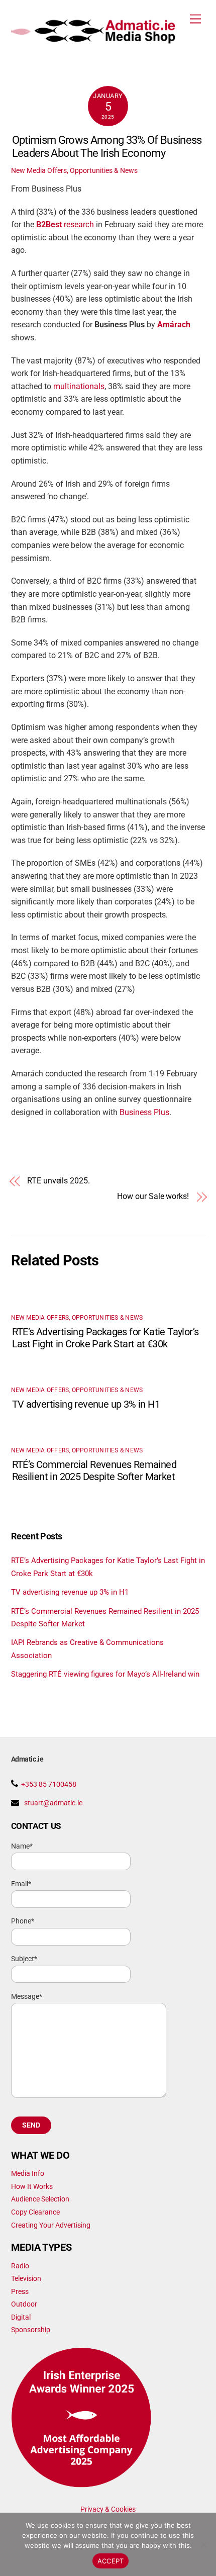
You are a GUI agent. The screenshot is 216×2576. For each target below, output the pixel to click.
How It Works (32, 2186)
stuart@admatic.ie (53, 1803)
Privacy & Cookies (108, 2509)
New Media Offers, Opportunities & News (74, 170)
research (65, 225)
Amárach (174, 325)
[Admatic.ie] (106, 40)
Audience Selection (40, 2199)
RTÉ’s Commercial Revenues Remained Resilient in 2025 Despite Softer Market (94, 1470)
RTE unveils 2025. (59, 1181)
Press (20, 2291)
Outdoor (24, 2304)
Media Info (28, 2173)
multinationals (79, 387)
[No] (203, 2544)
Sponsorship (31, 2330)
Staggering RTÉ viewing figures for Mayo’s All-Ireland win (105, 1674)
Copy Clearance (35, 2212)
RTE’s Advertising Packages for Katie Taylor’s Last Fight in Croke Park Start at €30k (105, 1338)
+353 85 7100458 (49, 1784)
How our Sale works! (153, 1197)
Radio (20, 2266)
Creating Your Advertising (51, 2225)
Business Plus (144, 1113)
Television (26, 2278)
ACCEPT (111, 2561)
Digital (21, 2317)
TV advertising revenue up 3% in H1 (86, 1404)
